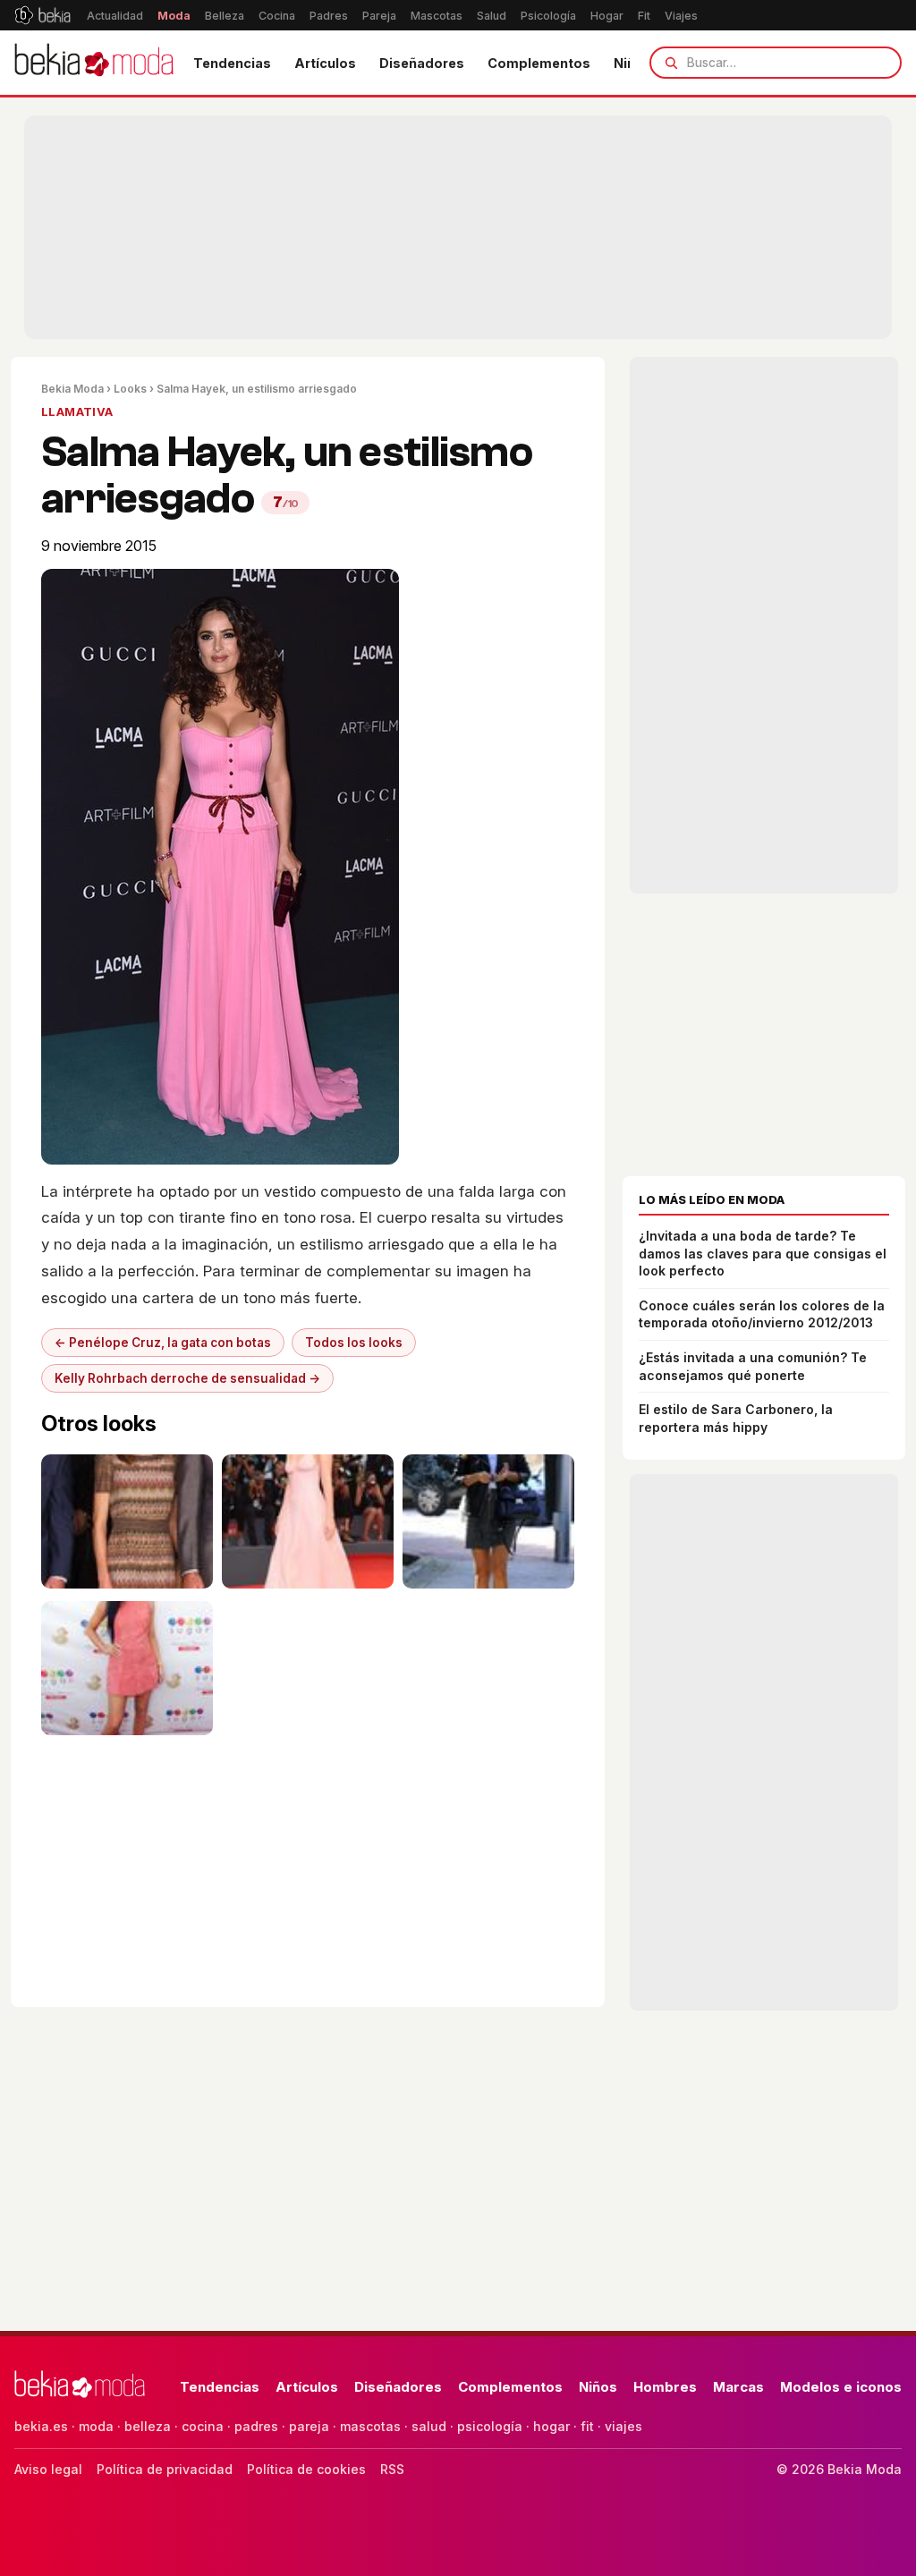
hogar (551, 2426)
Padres (329, 16)
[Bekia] (42, 15)
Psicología (548, 16)
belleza (148, 2426)
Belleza (225, 16)
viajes (623, 2426)
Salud (492, 16)
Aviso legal (48, 2469)
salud (429, 2426)
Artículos (325, 63)
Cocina (277, 16)
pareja (309, 2426)
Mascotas (437, 16)
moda (96, 2426)
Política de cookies (306, 2469)
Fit (644, 16)
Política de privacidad (165, 2469)
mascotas (370, 2426)
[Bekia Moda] (94, 63)
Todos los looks (354, 1343)
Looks (130, 389)
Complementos (539, 63)
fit (587, 2426)
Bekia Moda (72, 389)
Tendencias (232, 63)
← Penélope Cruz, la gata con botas (163, 1343)
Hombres (665, 2387)
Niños (598, 2387)
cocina (203, 2426)
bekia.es (41, 2426)
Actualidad (115, 16)
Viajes (681, 16)
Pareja (379, 16)
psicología (490, 2426)
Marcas (738, 2387)
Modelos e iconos (841, 2387)
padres (256, 2426)
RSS (392, 2469)
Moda (174, 16)
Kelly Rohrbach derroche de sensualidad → (187, 1378)
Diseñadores (422, 63)
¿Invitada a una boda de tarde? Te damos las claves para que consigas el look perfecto (763, 1253)
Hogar (607, 16)
